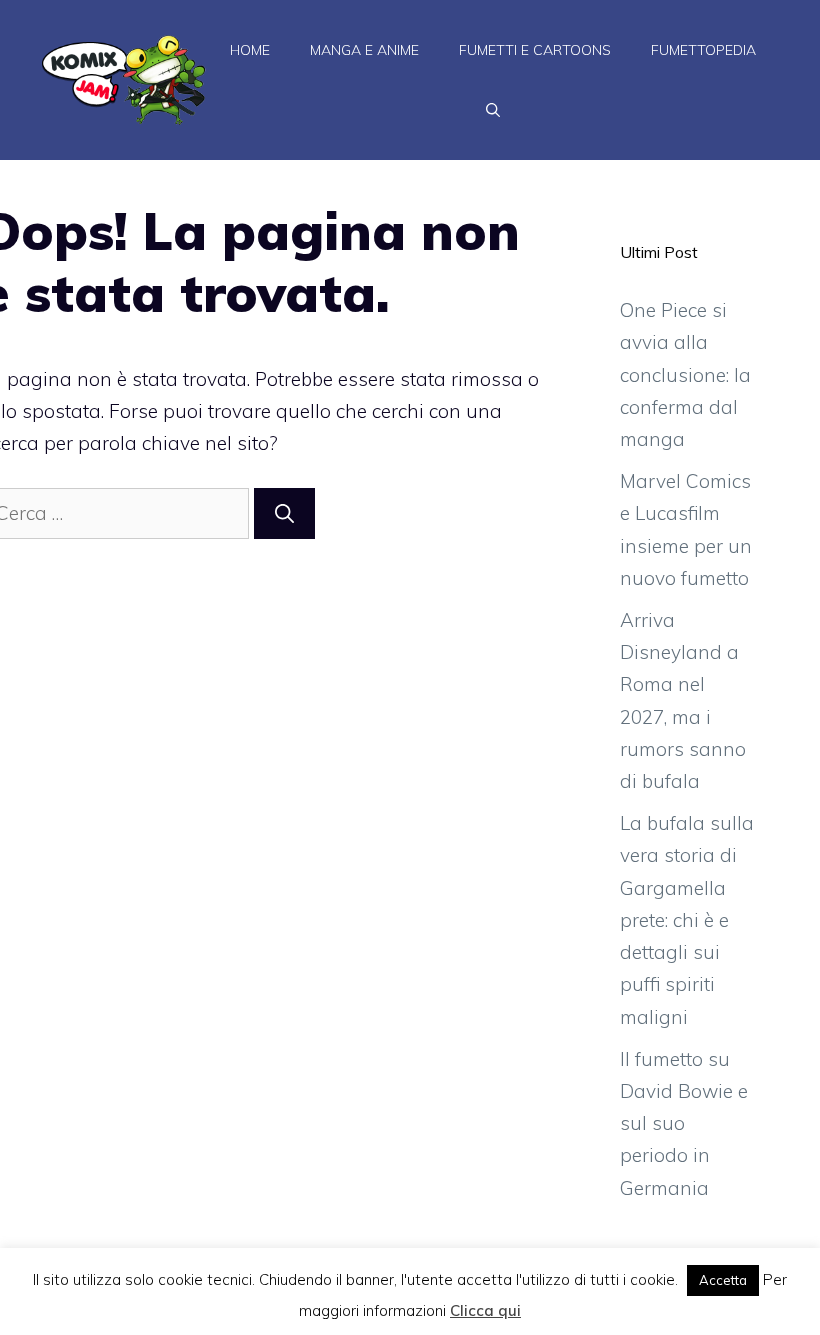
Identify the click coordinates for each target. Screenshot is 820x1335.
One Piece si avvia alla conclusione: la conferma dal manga (685, 374)
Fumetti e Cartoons (535, 50)
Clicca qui (485, 1310)
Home (250, 50)
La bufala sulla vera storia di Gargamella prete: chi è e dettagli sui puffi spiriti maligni (687, 920)
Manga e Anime (364, 50)
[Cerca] (284, 513)
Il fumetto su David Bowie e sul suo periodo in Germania (684, 1123)
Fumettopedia (703, 50)
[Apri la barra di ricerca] (493, 110)
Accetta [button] (723, 1280)
